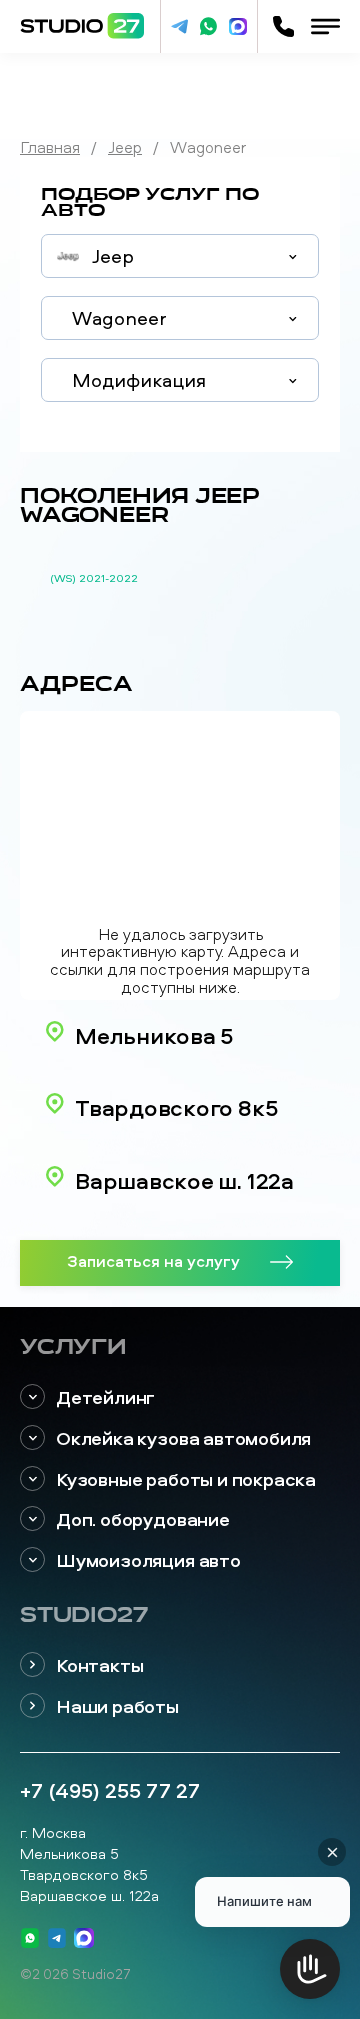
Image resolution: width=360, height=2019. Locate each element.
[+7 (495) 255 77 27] (282, 26)
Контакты (99, 1665)
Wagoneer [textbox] (119, 318)
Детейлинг (105, 1397)
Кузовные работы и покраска (186, 1479)
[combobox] (180, 256)
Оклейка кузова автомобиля (183, 1438)
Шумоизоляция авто (148, 1560)
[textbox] (180, 257)
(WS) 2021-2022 (94, 578)
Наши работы (117, 1706)
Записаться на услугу (153, 1260)
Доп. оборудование (143, 1519)
